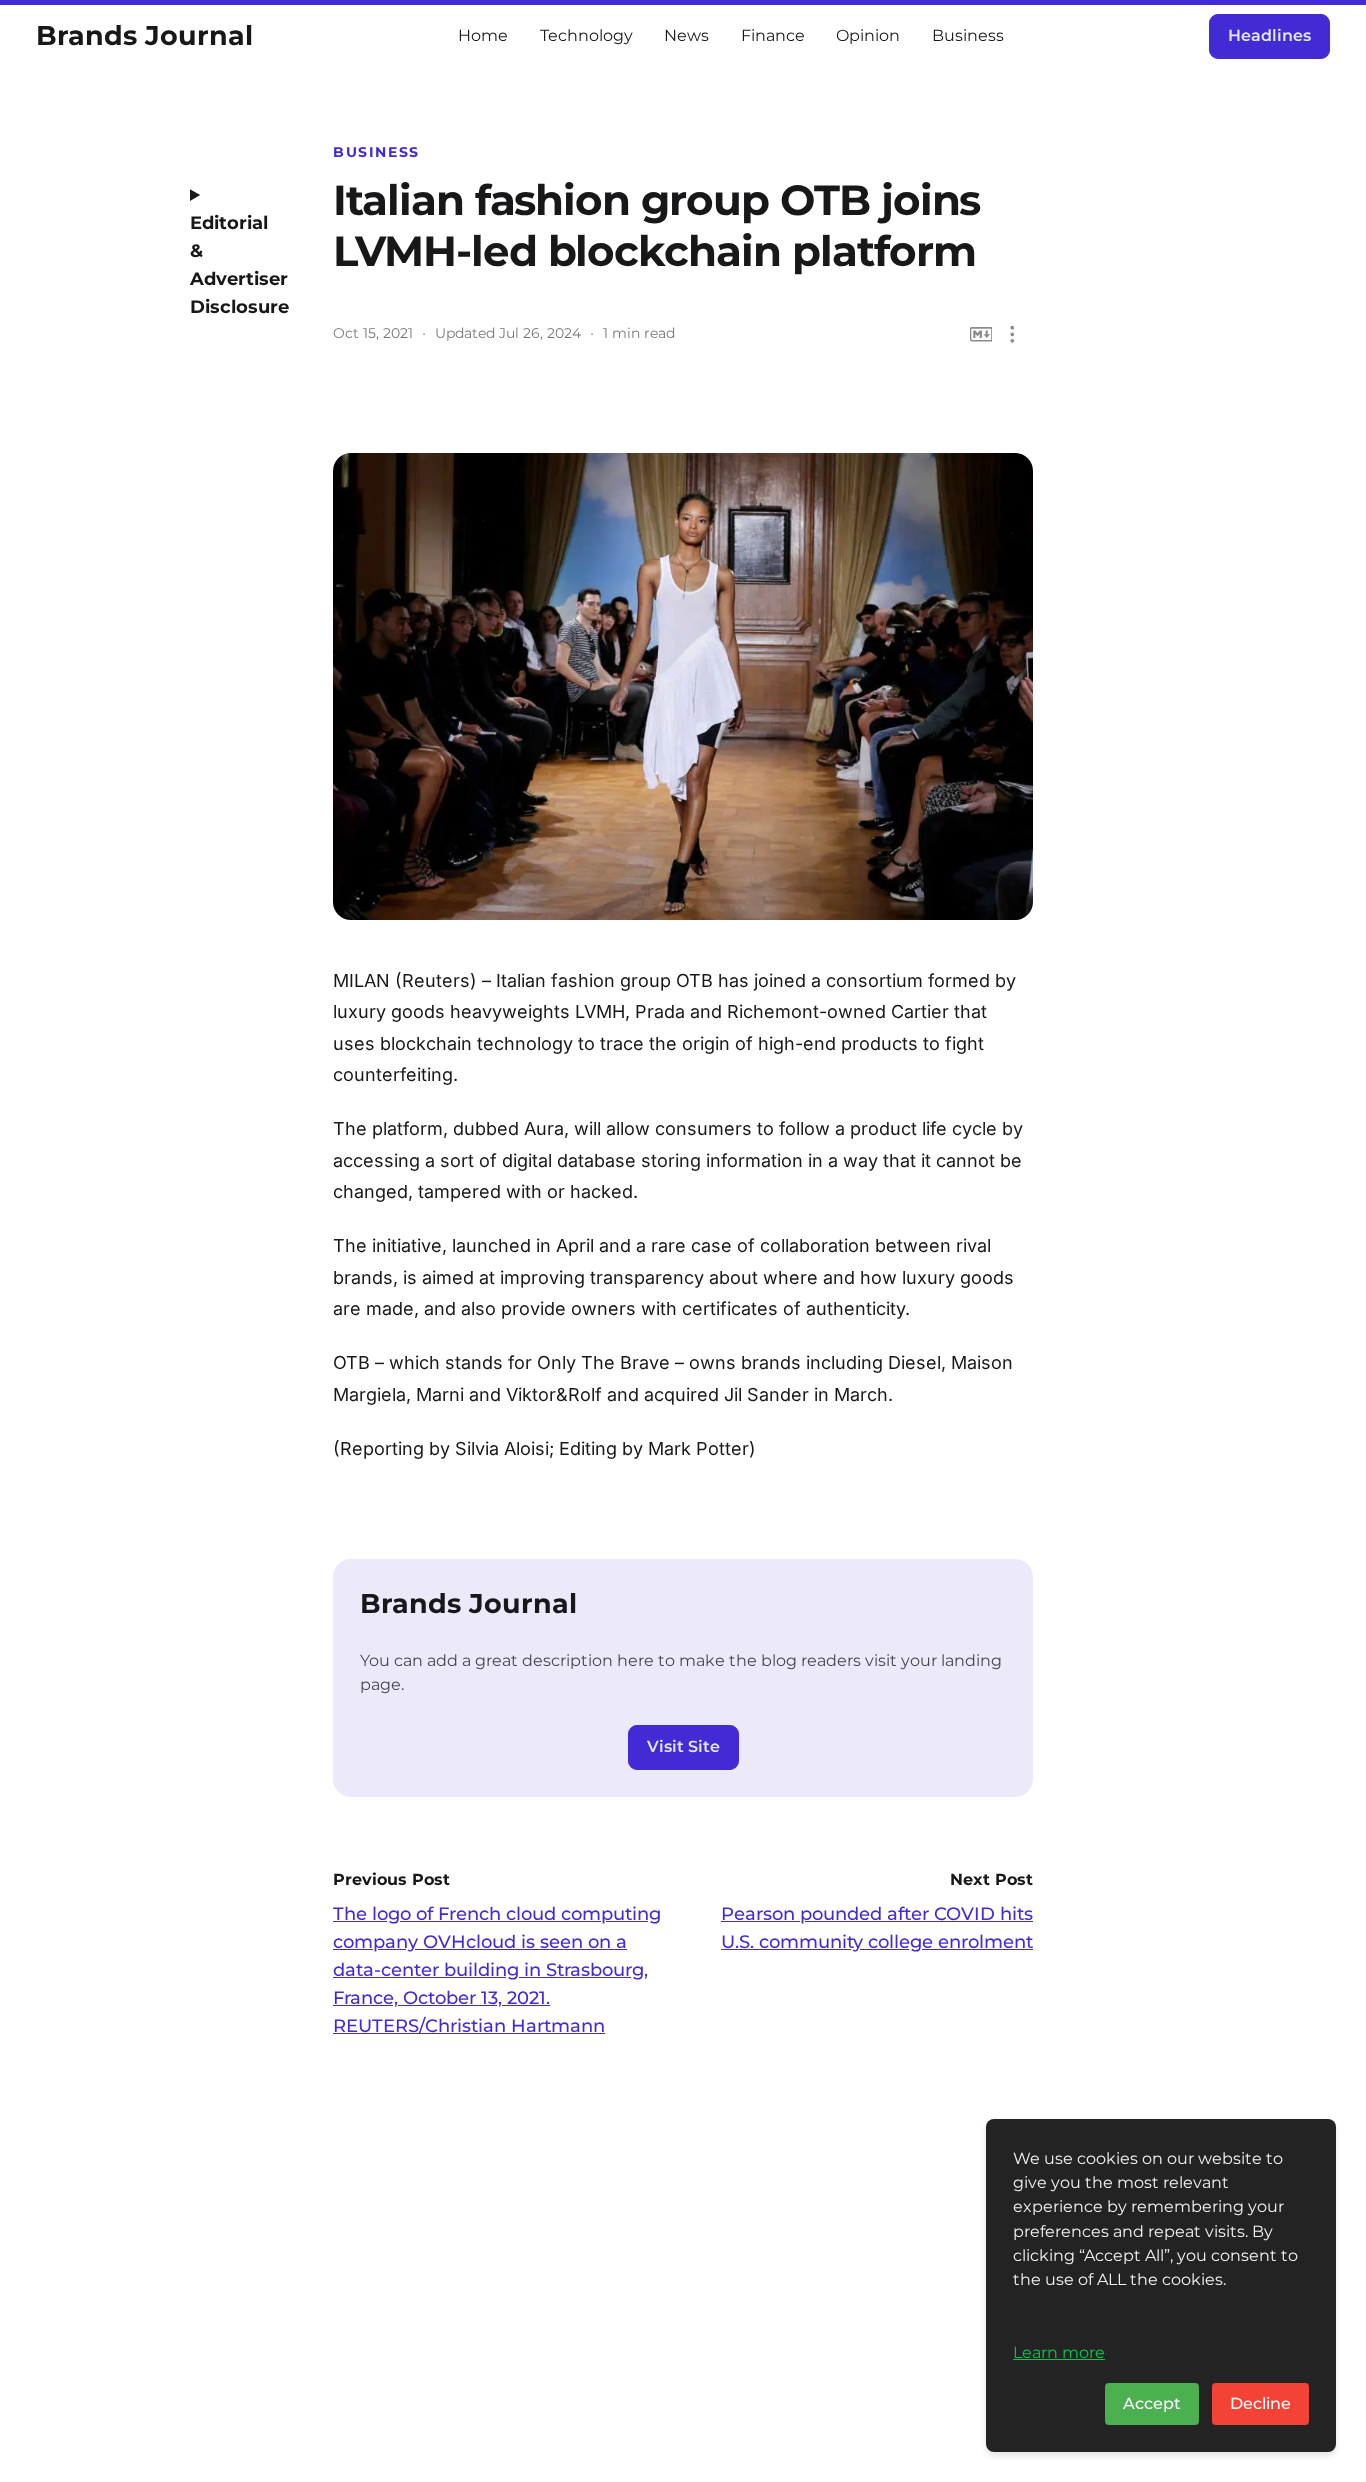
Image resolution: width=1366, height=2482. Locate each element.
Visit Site (683, 1746)
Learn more (1059, 2352)
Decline (1260, 2403)
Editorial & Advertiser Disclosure (233, 265)
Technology (586, 35)
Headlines (1269, 35)
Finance (773, 35)
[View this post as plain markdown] (981, 334)
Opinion (868, 35)
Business (968, 35)
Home (483, 35)
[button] (1012, 334)
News (686, 35)
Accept (1152, 2403)
